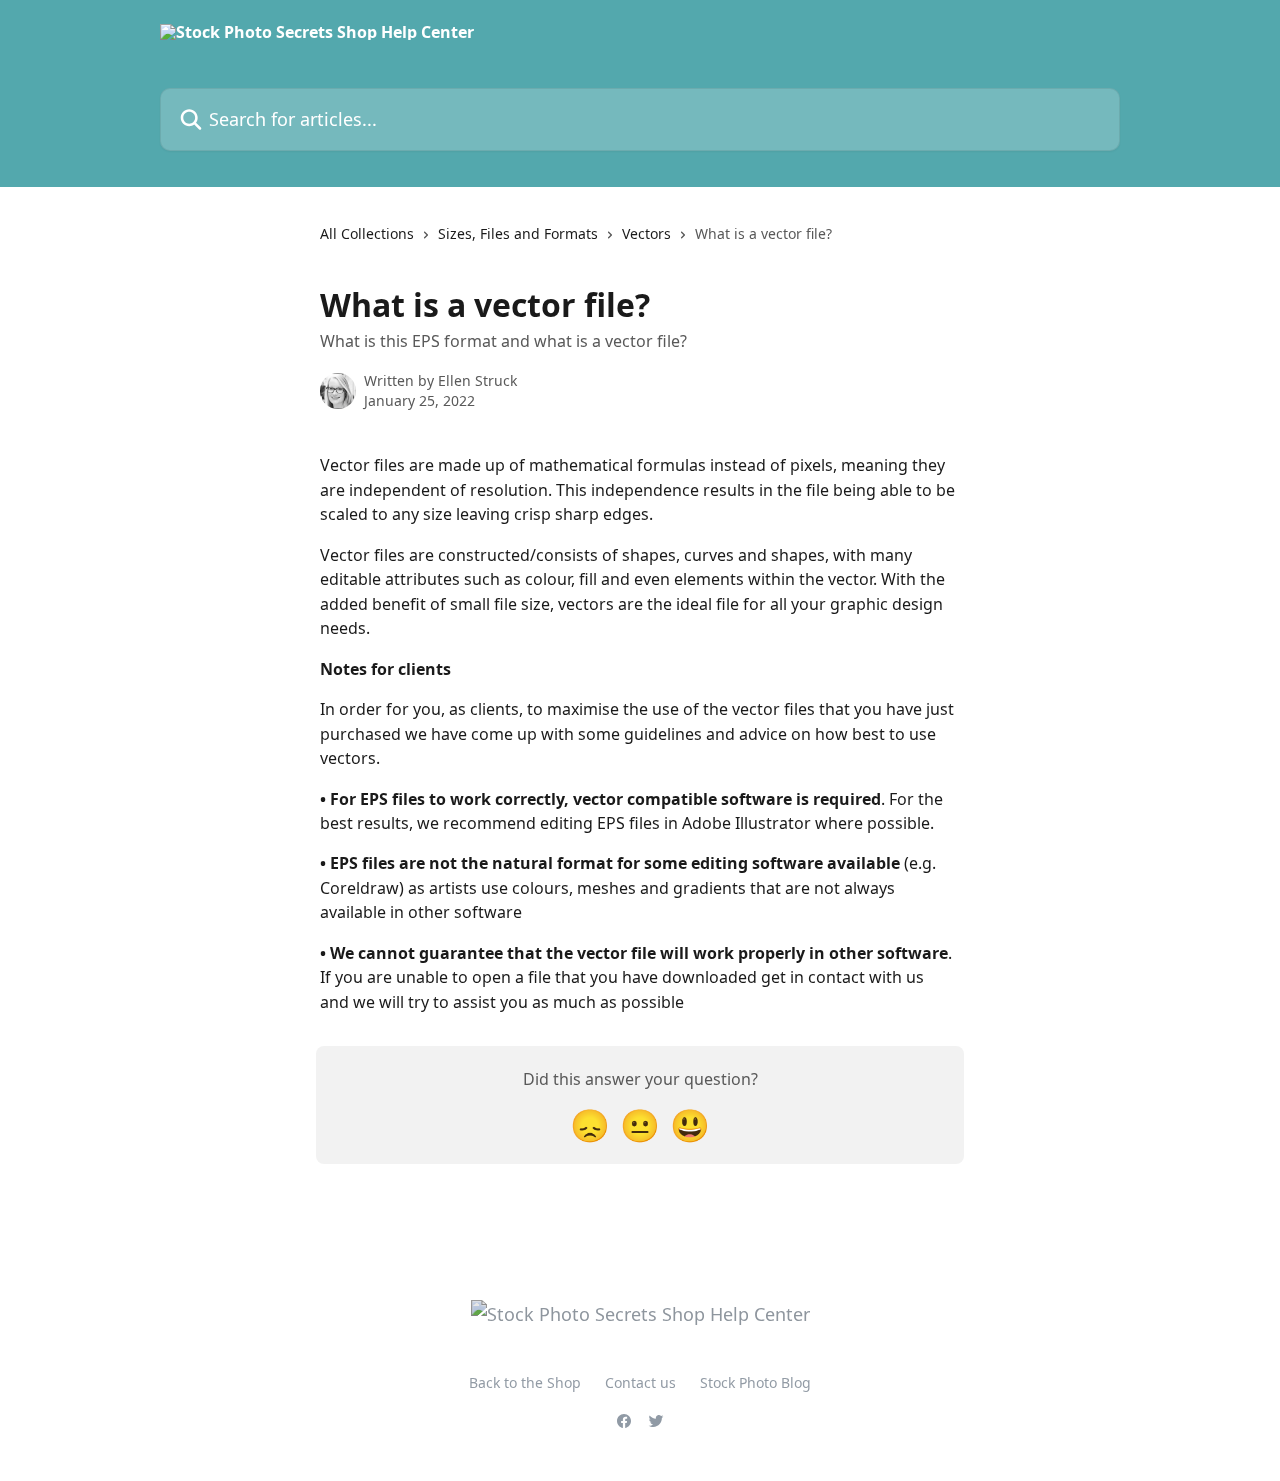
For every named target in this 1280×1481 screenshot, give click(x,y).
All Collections (367, 233)
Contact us (640, 1382)
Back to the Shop (525, 1382)
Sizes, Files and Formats (518, 233)
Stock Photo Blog (755, 1382)
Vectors (646, 233)
